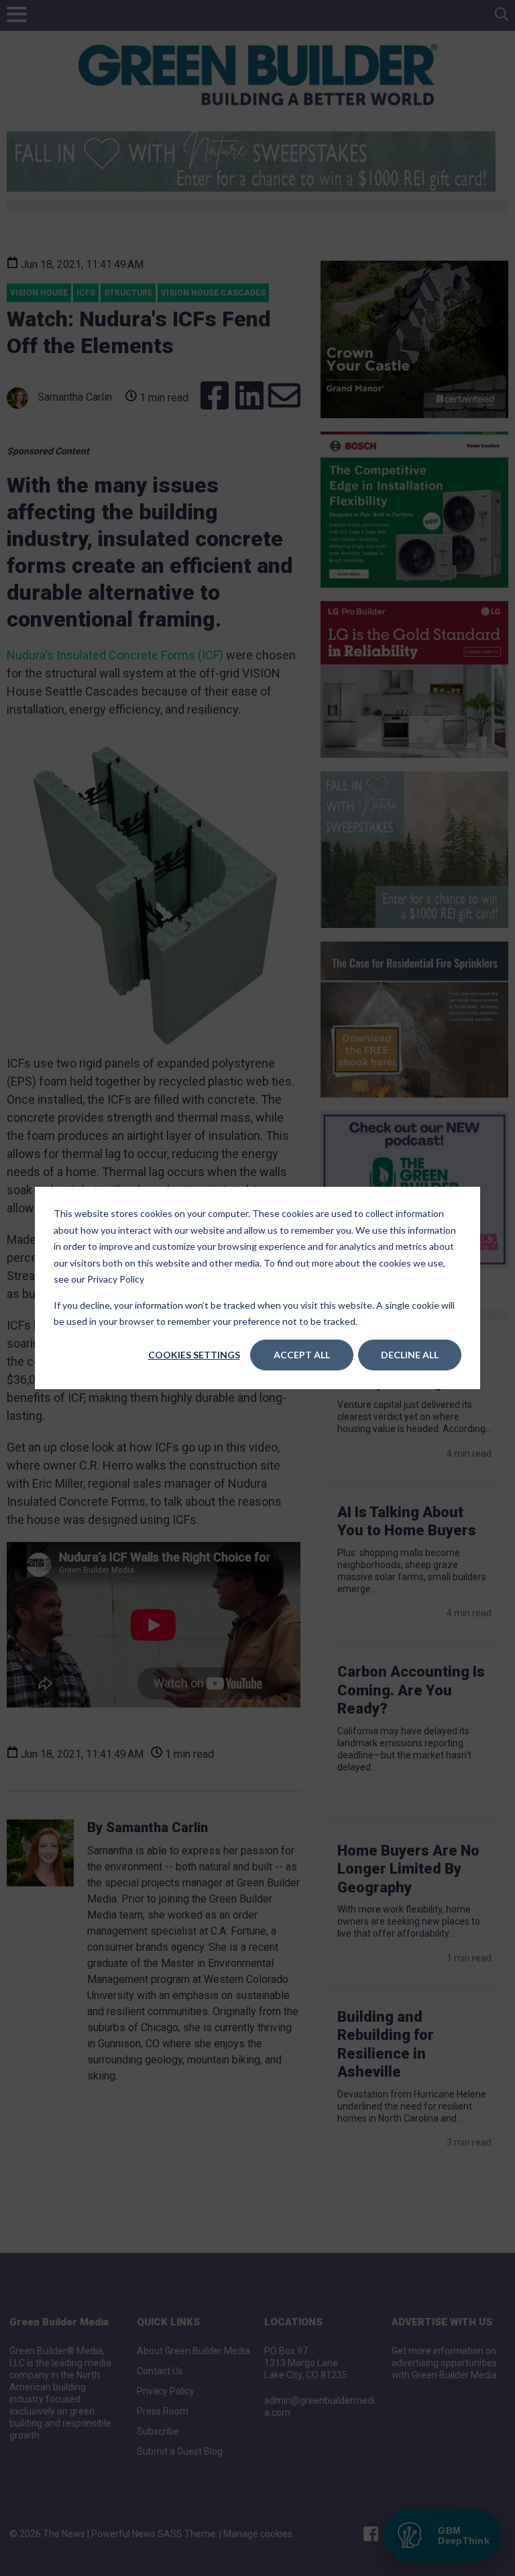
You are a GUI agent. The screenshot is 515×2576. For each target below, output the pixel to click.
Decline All (410, 1355)
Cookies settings (194, 1355)
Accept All (302, 1355)
